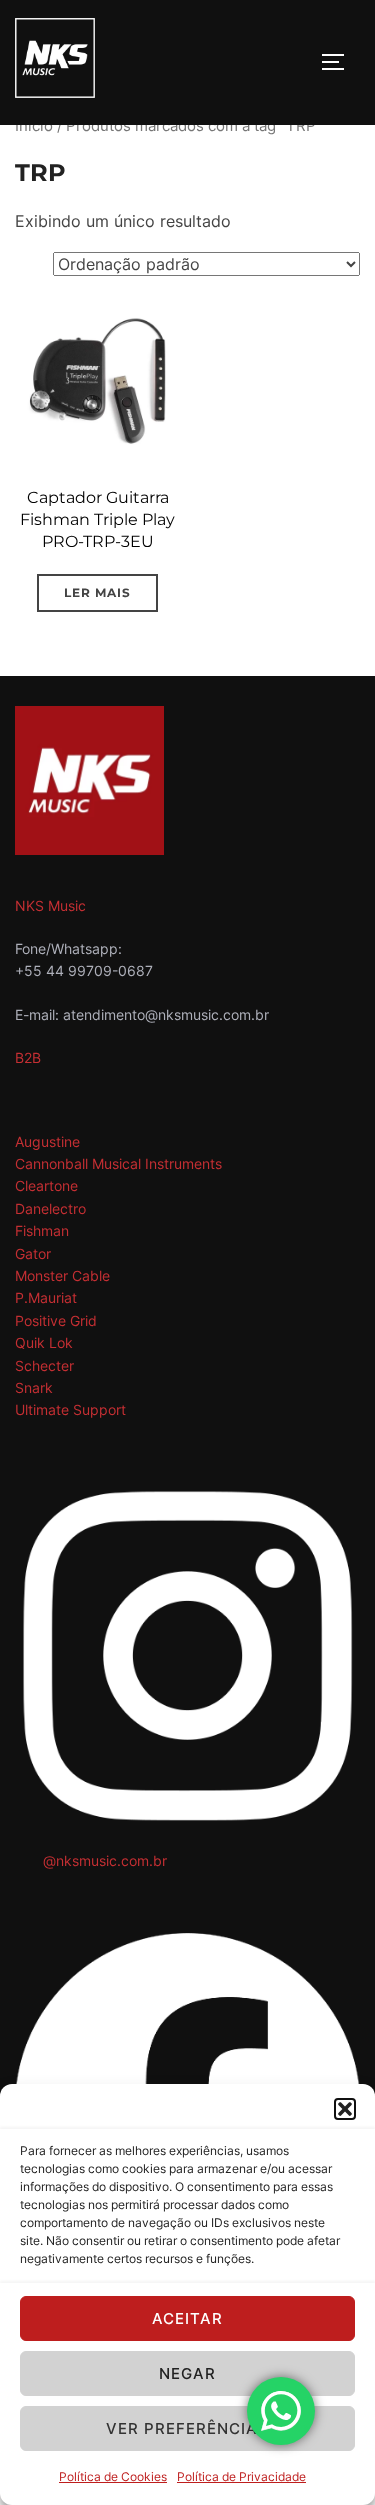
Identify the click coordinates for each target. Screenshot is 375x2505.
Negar (187, 2373)
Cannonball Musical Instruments (118, 1163)
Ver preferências (187, 2428)
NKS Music (50, 905)
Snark (34, 1387)
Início (34, 126)
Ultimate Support (70, 1409)
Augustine (47, 1141)
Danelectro (50, 1208)
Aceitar (187, 2318)
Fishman (42, 1230)
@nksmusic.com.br (105, 1860)
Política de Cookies (113, 2476)
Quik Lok (44, 1342)
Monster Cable (62, 1275)
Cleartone (46, 1185)
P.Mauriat (46, 1297)
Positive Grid (56, 1320)
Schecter (44, 1365)
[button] (345, 2109)
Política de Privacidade (241, 2476)
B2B (28, 1057)
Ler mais (97, 592)
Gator (33, 1253)
